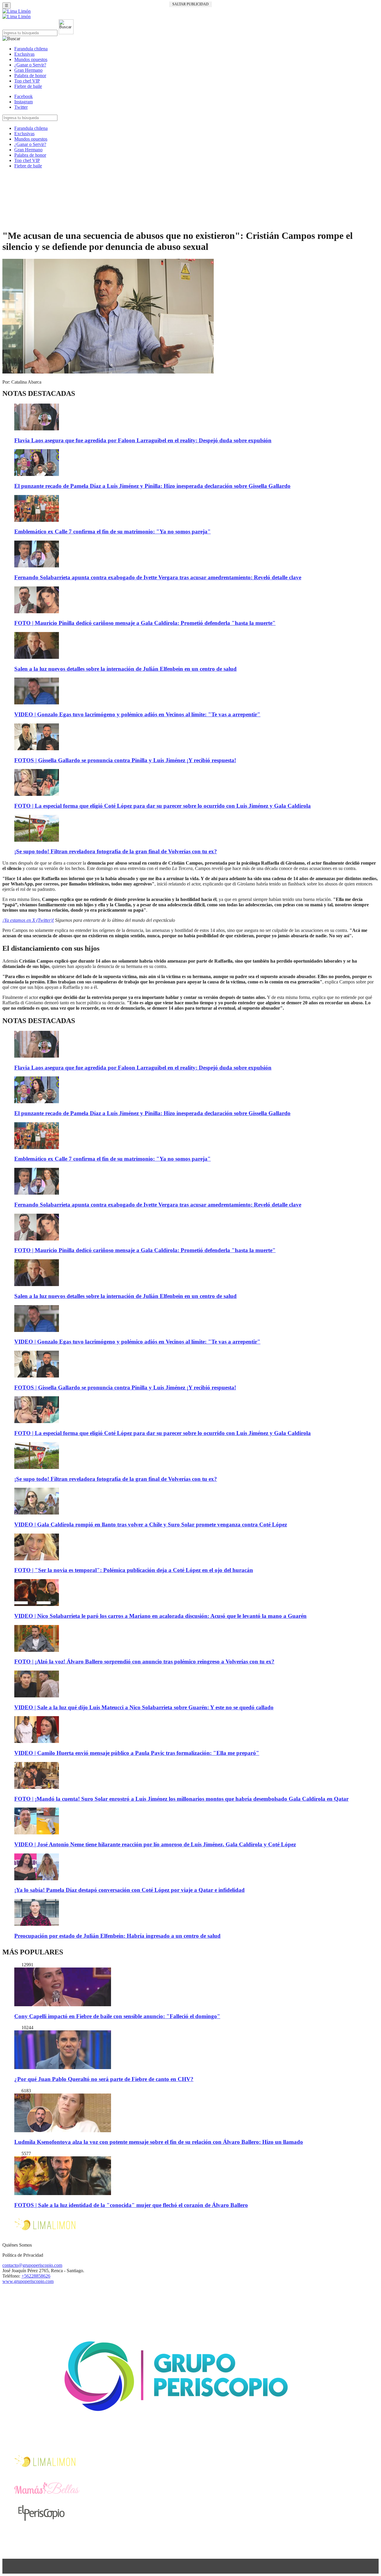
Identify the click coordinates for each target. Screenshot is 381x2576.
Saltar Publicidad (190, 4)
